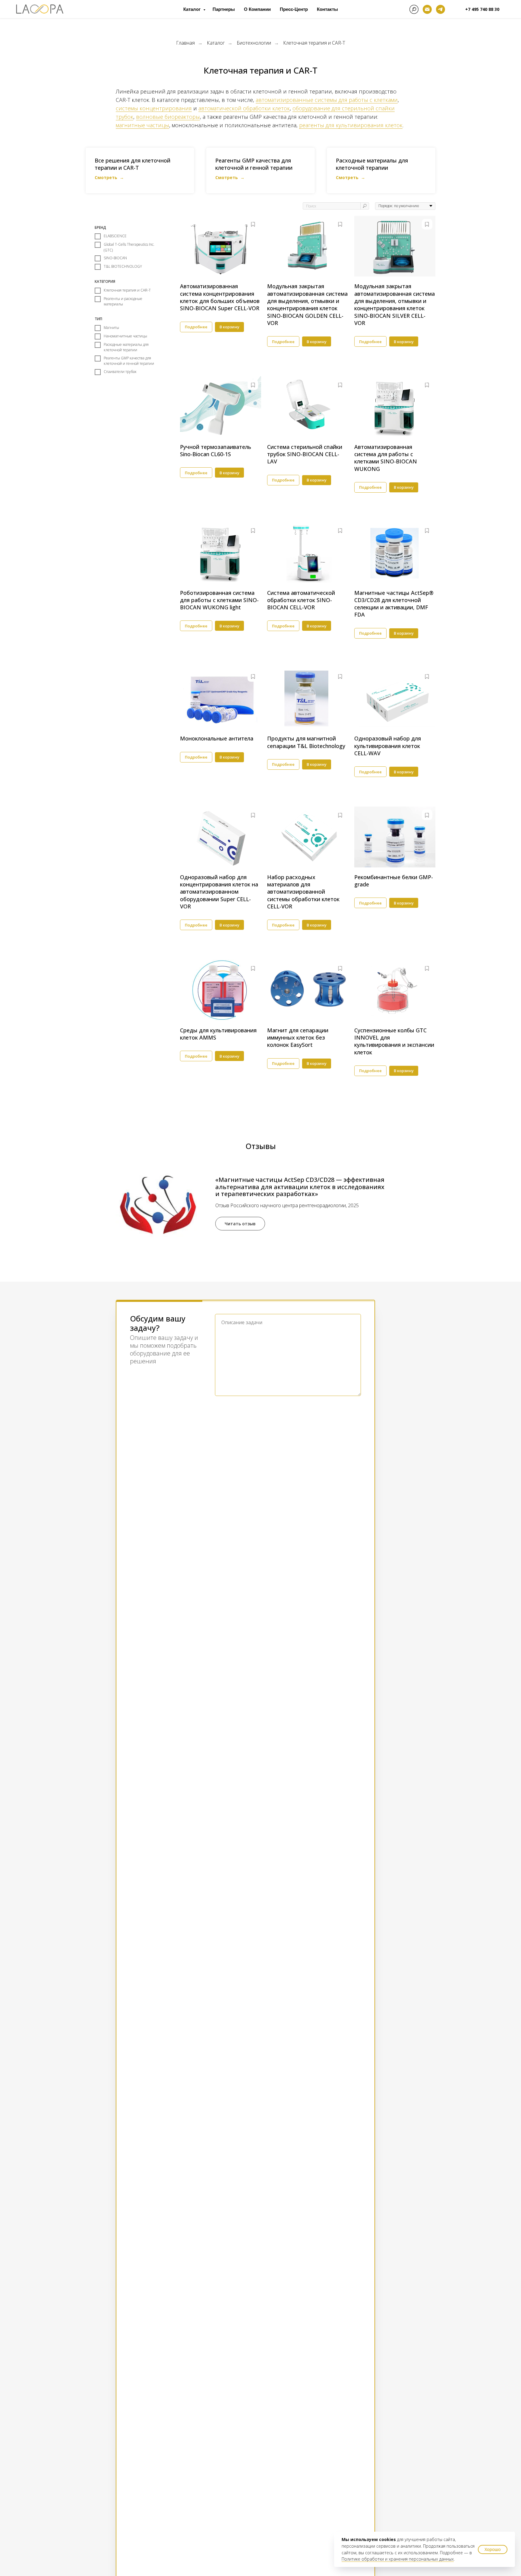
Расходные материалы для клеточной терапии (372, 164)
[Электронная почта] (427, 9)
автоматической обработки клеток (244, 108)
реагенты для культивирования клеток (351, 125)
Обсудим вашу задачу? (158, 1323)
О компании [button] (257, 9)
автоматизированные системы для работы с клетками (327, 100)
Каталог (193, 9)
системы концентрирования (154, 108)
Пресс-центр (294, 9)
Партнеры (224, 9)
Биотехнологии (254, 43)
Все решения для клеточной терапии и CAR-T (133, 164)
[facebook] (414, 9)
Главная (185, 43)
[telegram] (440, 9)
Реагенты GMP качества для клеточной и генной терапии (254, 164)
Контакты (327, 9)
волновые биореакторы (168, 117)
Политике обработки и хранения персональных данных (398, 2559)
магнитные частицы (142, 125)
